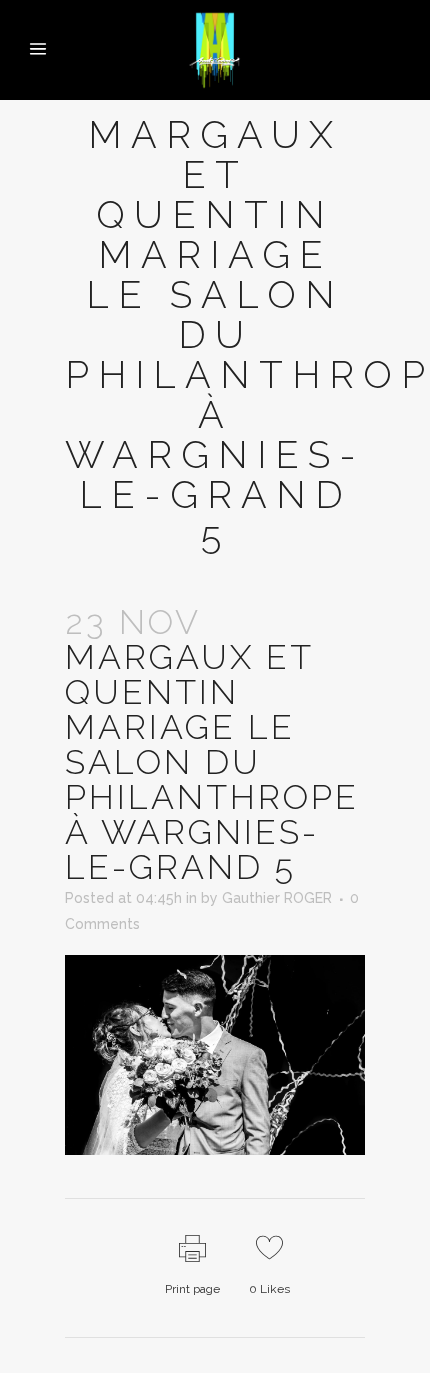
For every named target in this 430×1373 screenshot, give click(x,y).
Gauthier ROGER (277, 898)
